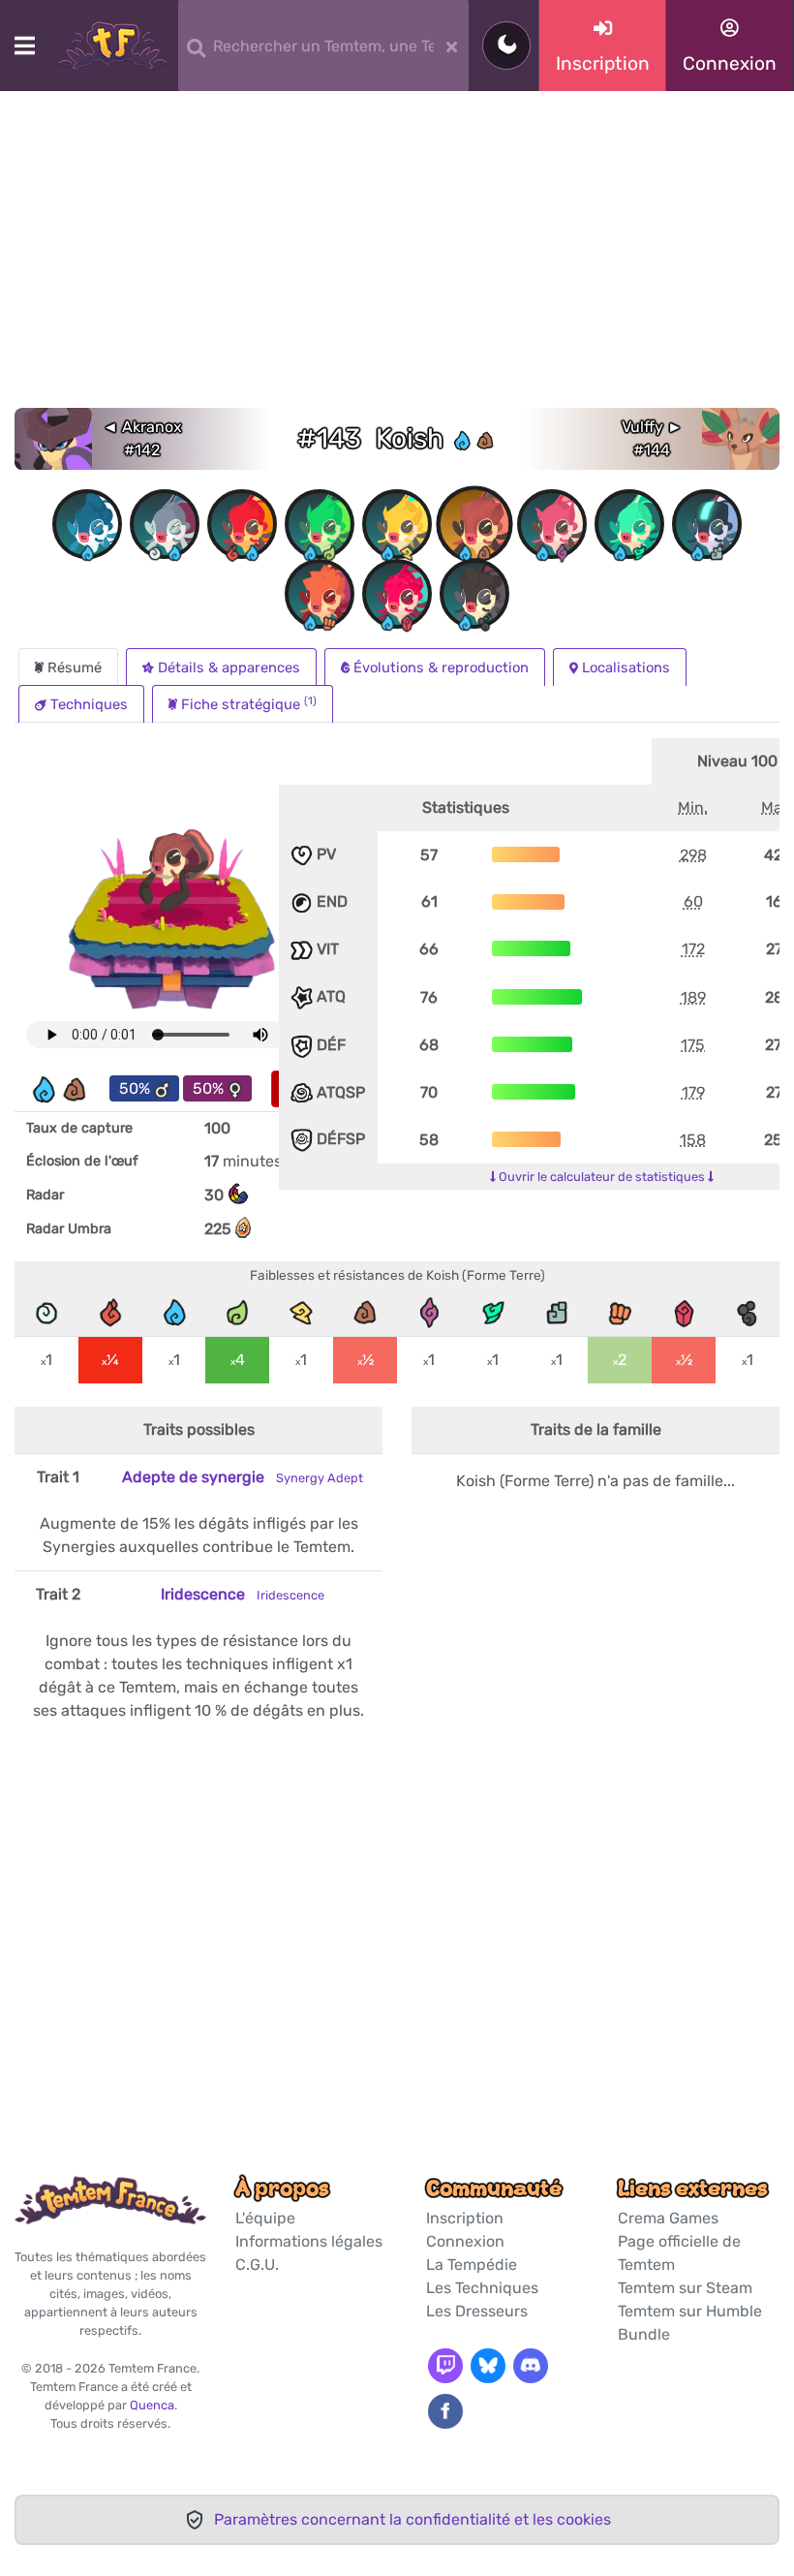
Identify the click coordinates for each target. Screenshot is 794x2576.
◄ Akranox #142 (142, 438)
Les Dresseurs (477, 2311)
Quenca (152, 2405)
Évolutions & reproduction (441, 667)
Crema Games (668, 2218)
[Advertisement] (397, 263)
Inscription (465, 2218)
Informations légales (309, 2241)
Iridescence (243, 1594)
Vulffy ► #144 (652, 438)
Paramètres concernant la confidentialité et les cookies (412, 2519)
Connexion (465, 2241)
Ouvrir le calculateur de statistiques (602, 1177)
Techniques (89, 704)
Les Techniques (482, 2288)
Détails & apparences (229, 667)
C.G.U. (257, 2265)
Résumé (75, 667)
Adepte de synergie (243, 1477)
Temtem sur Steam (685, 2288)
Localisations (626, 667)
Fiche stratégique (249, 704)
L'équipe (265, 2218)
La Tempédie (472, 2265)
